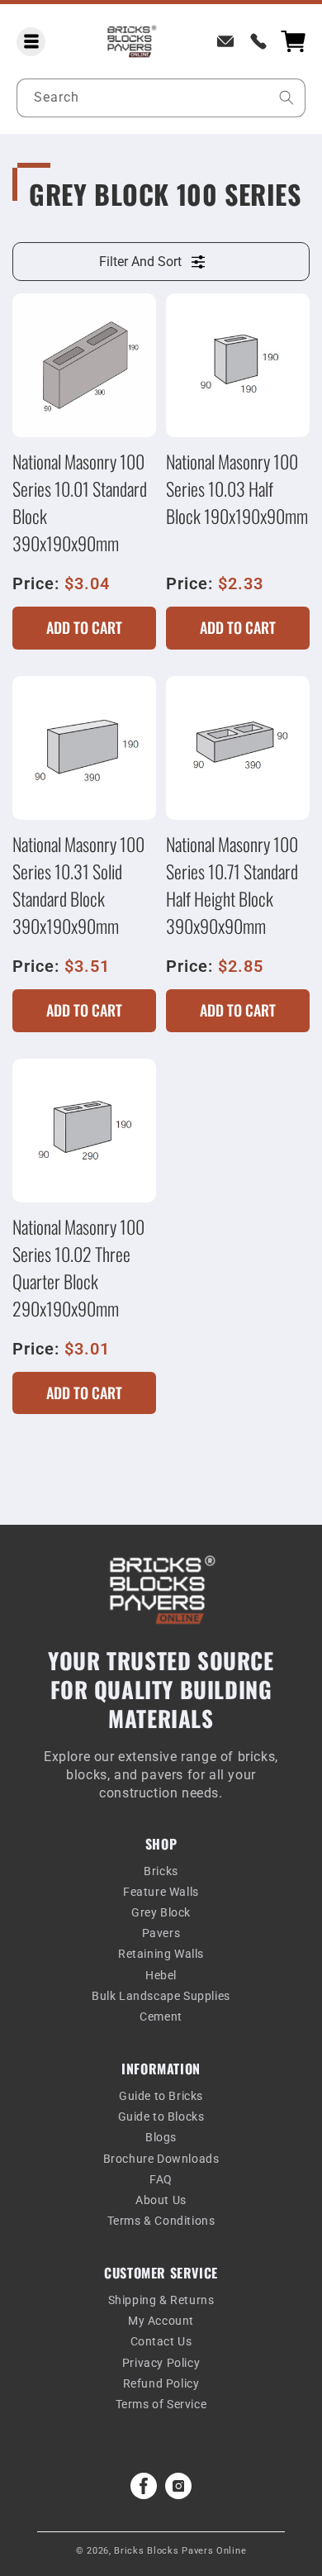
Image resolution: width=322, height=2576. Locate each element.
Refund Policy (161, 2383)
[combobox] (161, 98)
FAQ (161, 2179)
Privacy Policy (161, 2363)
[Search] (286, 98)
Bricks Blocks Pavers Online (180, 2551)
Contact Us (161, 2341)
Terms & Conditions (161, 2221)
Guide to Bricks (161, 2096)
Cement (161, 2017)
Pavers (161, 1933)
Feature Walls (161, 1892)
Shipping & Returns (161, 2300)
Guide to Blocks (161, 2117)
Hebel (161, 1975)
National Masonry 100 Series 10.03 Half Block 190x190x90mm (237, 488)
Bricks (161, 1871)
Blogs (161, 2137)
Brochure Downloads (161, 2159)
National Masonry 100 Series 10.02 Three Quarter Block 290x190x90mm (78, 1267)
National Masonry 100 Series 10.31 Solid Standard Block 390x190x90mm (78, 885)
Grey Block (161, 1912)
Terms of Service (161, 2404)
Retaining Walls (161, 1954)
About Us (161, 2200)
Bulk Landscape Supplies (161, 1996)
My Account (161, 2321)
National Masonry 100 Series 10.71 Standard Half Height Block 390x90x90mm (232, 885)
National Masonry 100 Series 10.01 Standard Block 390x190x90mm (80, 502)
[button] (31, 42)
